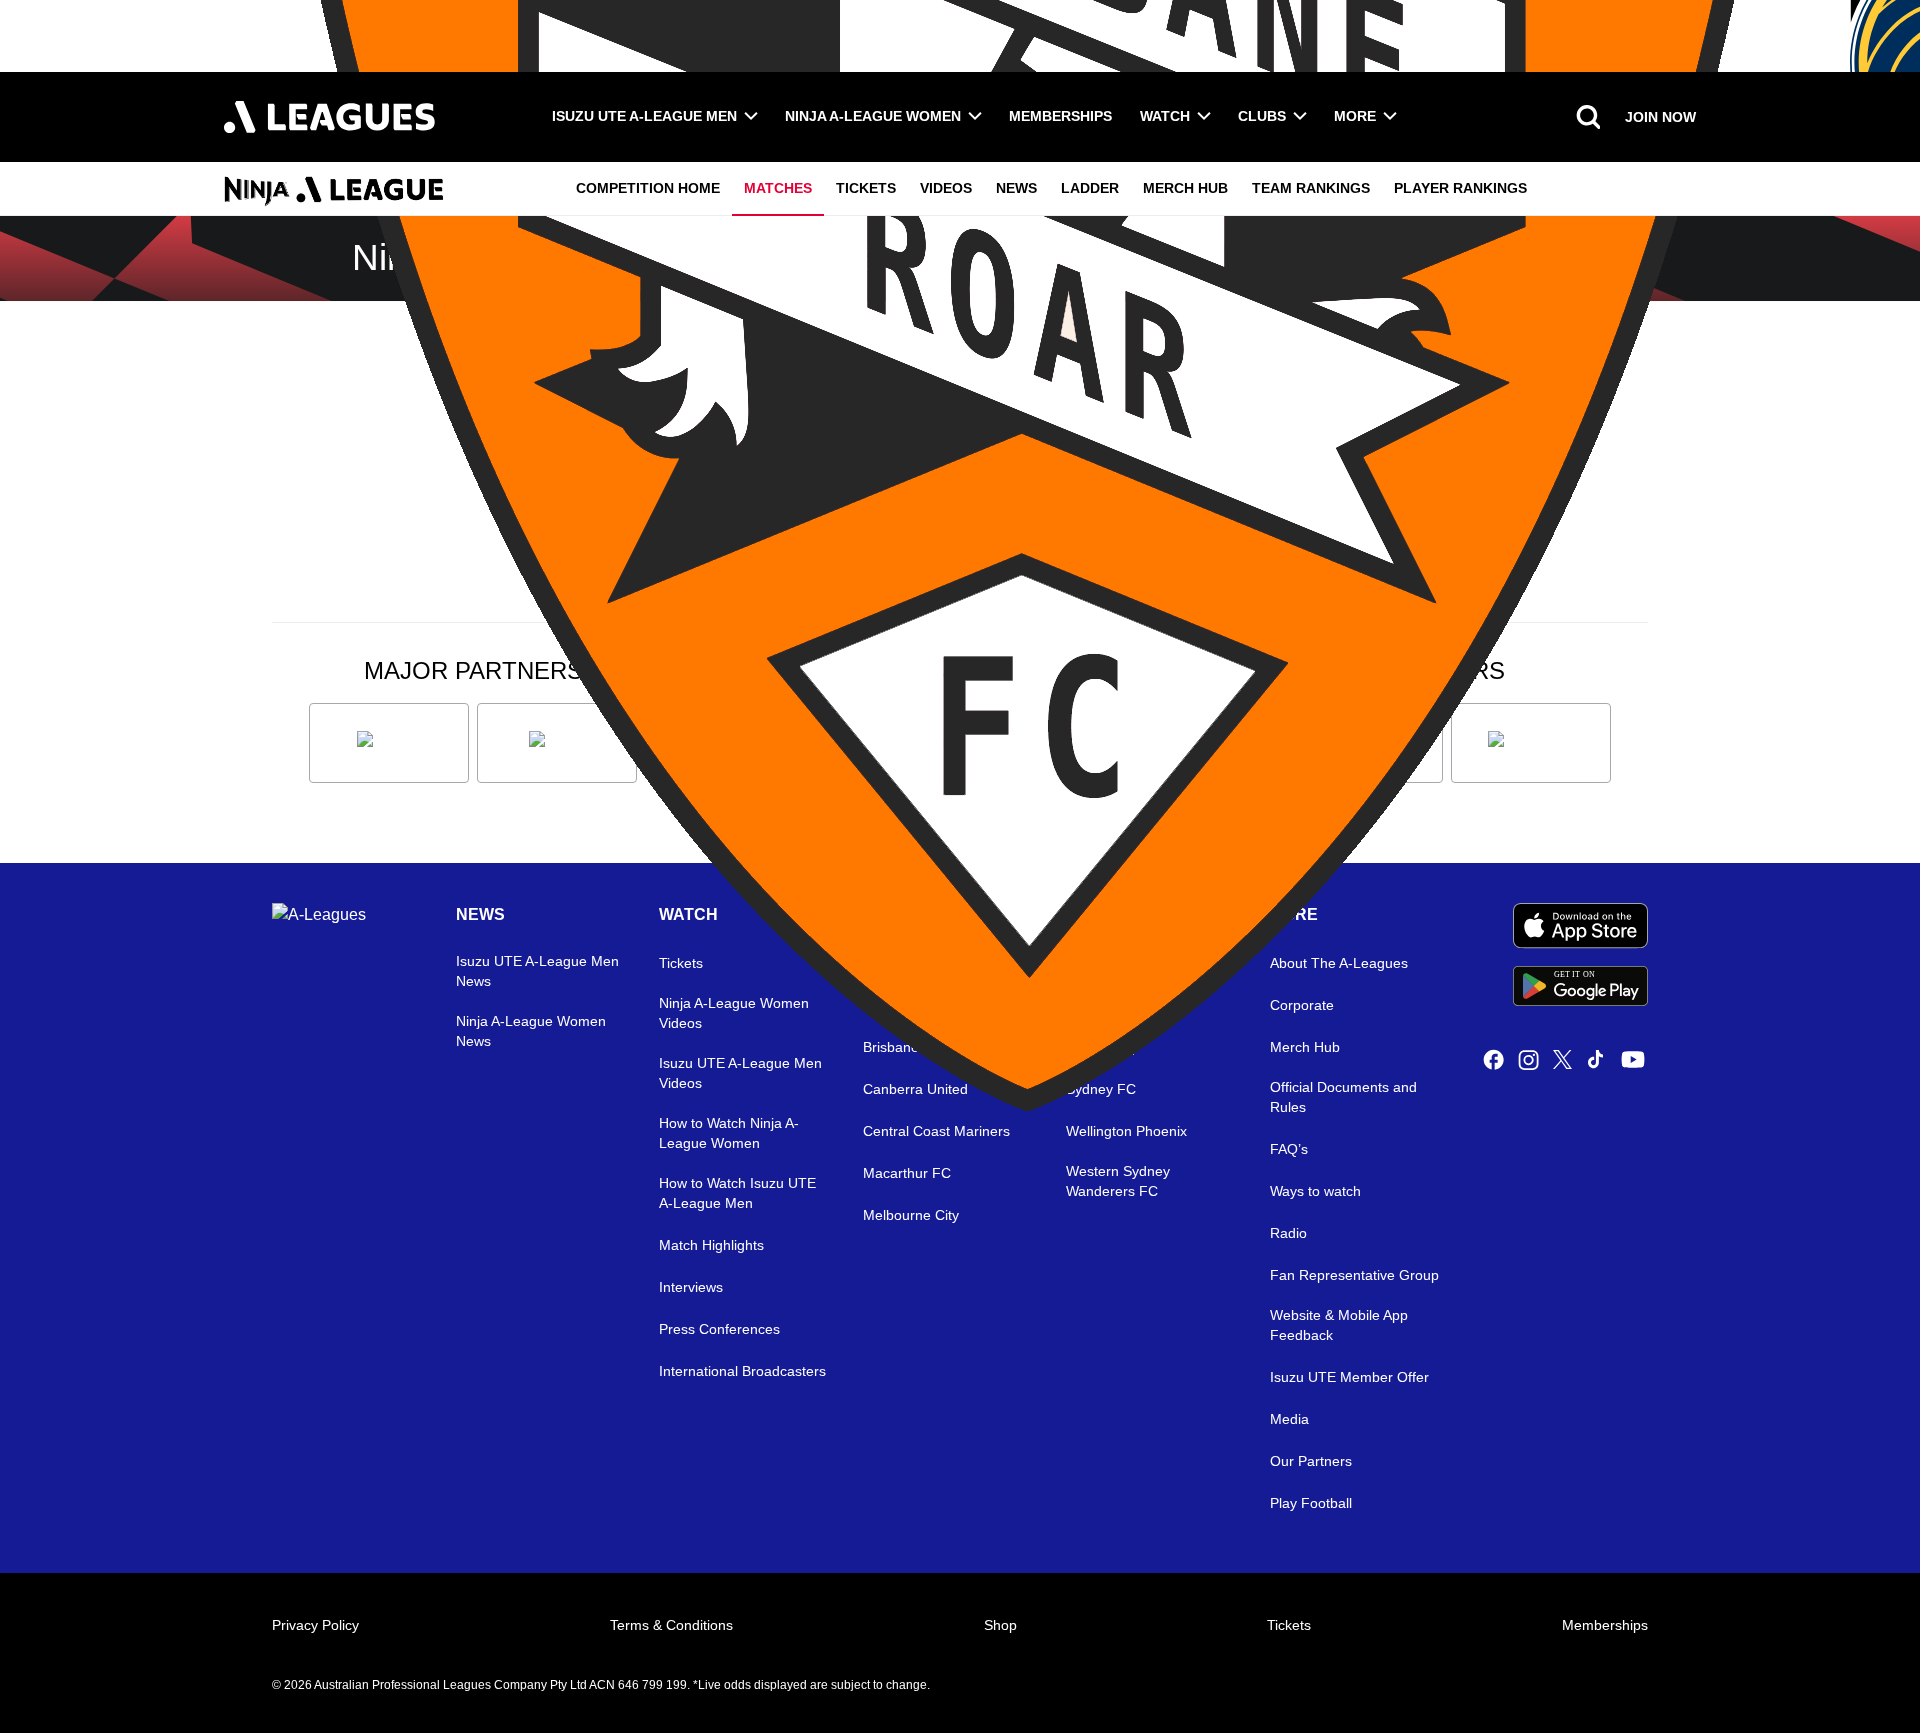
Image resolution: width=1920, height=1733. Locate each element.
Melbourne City (911, 1215)
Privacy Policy (315, 1625)
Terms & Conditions (671, 1625)
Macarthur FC (907, 1173)
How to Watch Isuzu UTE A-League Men (737, 1193)
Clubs (1262, 116)
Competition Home (648, 188)
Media (1289, 1419)
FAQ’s (1289, 1149)
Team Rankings (1311, 188)
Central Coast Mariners (936, 1131)
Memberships (1060, 116)
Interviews (691, 1287)
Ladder (1090, 188)
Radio (1288, 1233)
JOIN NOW (1660, 117)
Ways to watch (1315, 1191)
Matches (778, 188)
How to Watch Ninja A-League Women (729, 1133)
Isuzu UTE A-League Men (644, 116)
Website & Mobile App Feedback (1339, 1325)
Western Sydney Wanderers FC (1118, 1181)
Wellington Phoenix (1126, 1131)
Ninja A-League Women (873, 116)
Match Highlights (711, 1245)
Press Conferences (719, 1329)
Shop (1000, 1625)
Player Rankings (1460, 188)
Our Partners (1311, 1461)
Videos (946, 188)
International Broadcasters (742, 1371)
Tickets (866, 188)
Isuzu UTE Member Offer (1349, 1377)
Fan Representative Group (1354, 1275)
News (1016, 188)
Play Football (1311, 1503)
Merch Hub (1185, 188)
